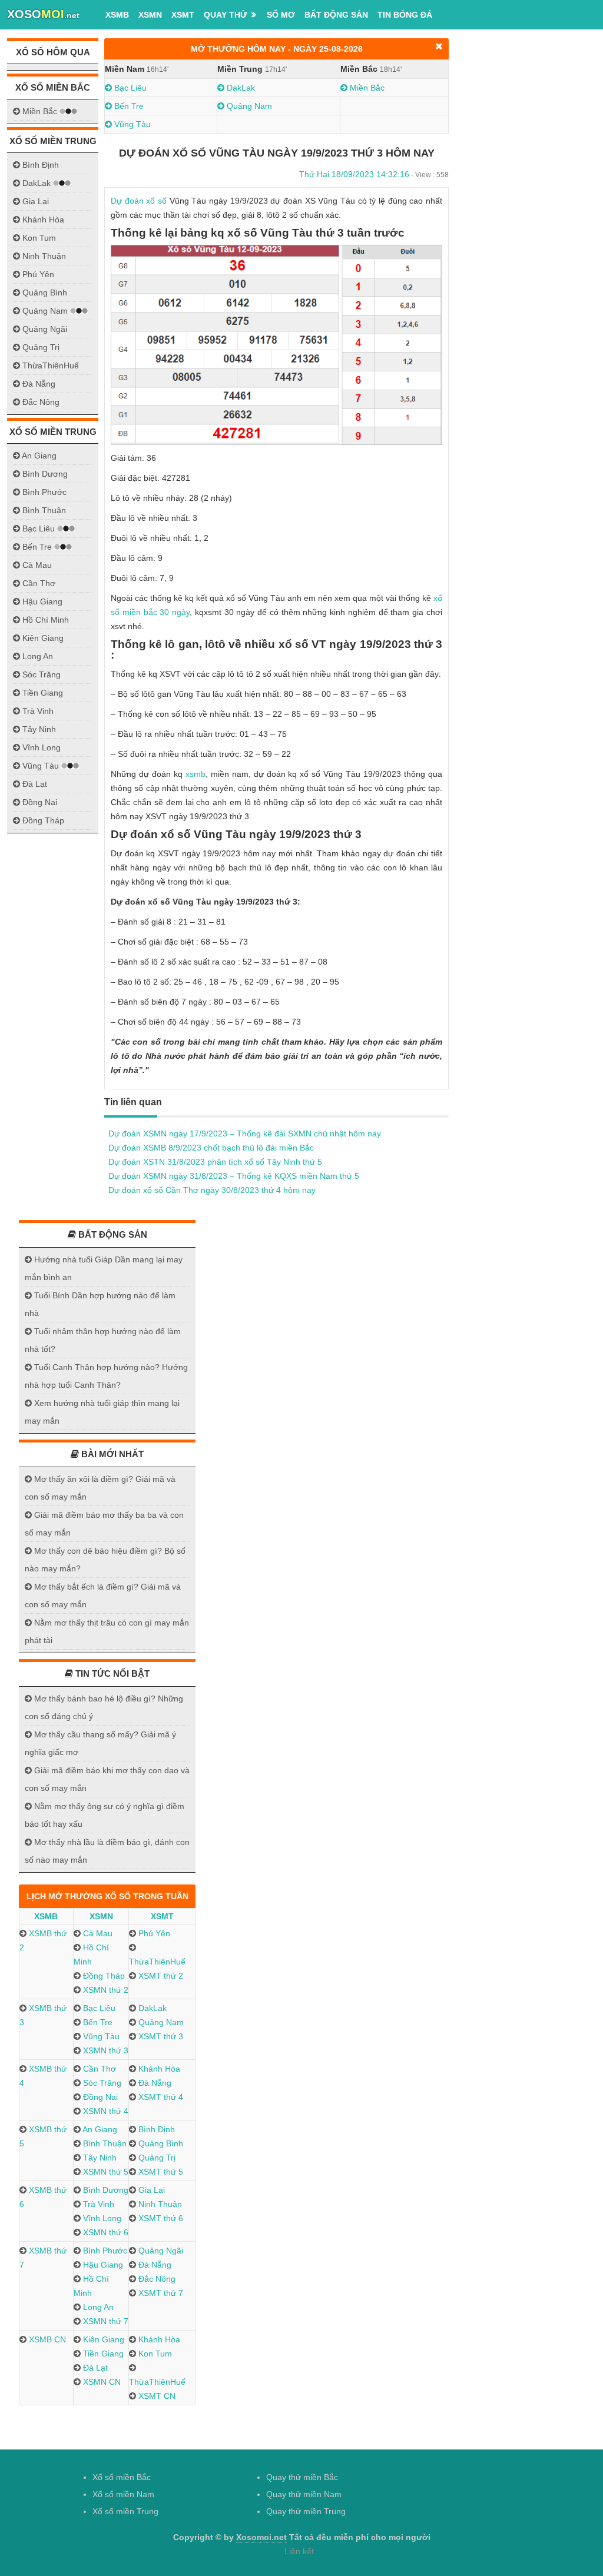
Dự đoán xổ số (139, 201)
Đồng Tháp (103, 1976)
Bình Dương (105, 2190)
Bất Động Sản (336, 15)
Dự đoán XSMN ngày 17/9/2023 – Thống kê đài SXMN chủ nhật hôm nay (245, 1134)
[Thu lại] (439, 46)
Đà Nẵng (154, 2083)
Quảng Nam (248, 106)
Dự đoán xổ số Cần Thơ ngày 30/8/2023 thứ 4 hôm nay (212, 1190)
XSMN (150, 15)
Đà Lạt (94, 2368)
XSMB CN (46, 2339)
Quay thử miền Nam (304, 2494)
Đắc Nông (156, 2279)
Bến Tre (128, 106)
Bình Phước (104, 2251)
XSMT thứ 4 (160, 2097)
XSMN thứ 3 (105, 2050)
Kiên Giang (102, 2339)
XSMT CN (156, 2396)
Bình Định (155, 2129)
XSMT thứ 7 (160, 2293)
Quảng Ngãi (160, 2251)
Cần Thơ (98, 2069)
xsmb (196, 774)
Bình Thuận (104, 2143)
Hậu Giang (102, 2265)
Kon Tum (154, 2354)
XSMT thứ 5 (160, 2172)
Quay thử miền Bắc (302, 2477)
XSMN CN (101, 2382)
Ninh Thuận (159, 2204)
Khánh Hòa (158, 2069)
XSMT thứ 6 (160, 2218)
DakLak (240, 88)
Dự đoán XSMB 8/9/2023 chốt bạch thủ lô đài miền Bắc (211, 1148)
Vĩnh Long (101, 2218)
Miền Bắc (366, 88)
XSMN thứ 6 (105, 2232)
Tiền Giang (102, 2354)
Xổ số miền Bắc (122, 2477)
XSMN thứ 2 (105, 1990)
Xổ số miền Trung (125, 2511)
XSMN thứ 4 (105, 2111)
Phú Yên (153, 1933)
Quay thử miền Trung (306, 2511)
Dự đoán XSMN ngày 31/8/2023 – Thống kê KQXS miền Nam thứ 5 (234, 1176)
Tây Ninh (99, 2158)
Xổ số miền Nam (123, 2494)
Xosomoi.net (261, 2537)
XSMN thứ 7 (105, 2321)
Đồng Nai (99, 2097)
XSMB (117, 15)
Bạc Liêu (129, 88)
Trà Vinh (97, 2204)
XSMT (183, 15)
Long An (97, 2307)
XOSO (43, 14)
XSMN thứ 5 (105, 2172)
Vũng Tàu (131, 124)
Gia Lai (150, 2190)
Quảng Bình (160, 2143)
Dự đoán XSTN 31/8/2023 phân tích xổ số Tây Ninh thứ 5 (215, 1162)
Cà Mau (97, 1933)
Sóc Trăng (101, 2083)
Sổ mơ (281, 15)
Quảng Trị (156, 2158)
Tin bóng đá (405, 15)
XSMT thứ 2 (160, 1976)
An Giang (99, 2129)
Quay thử (226, 15)
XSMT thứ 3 (160, 2036)
